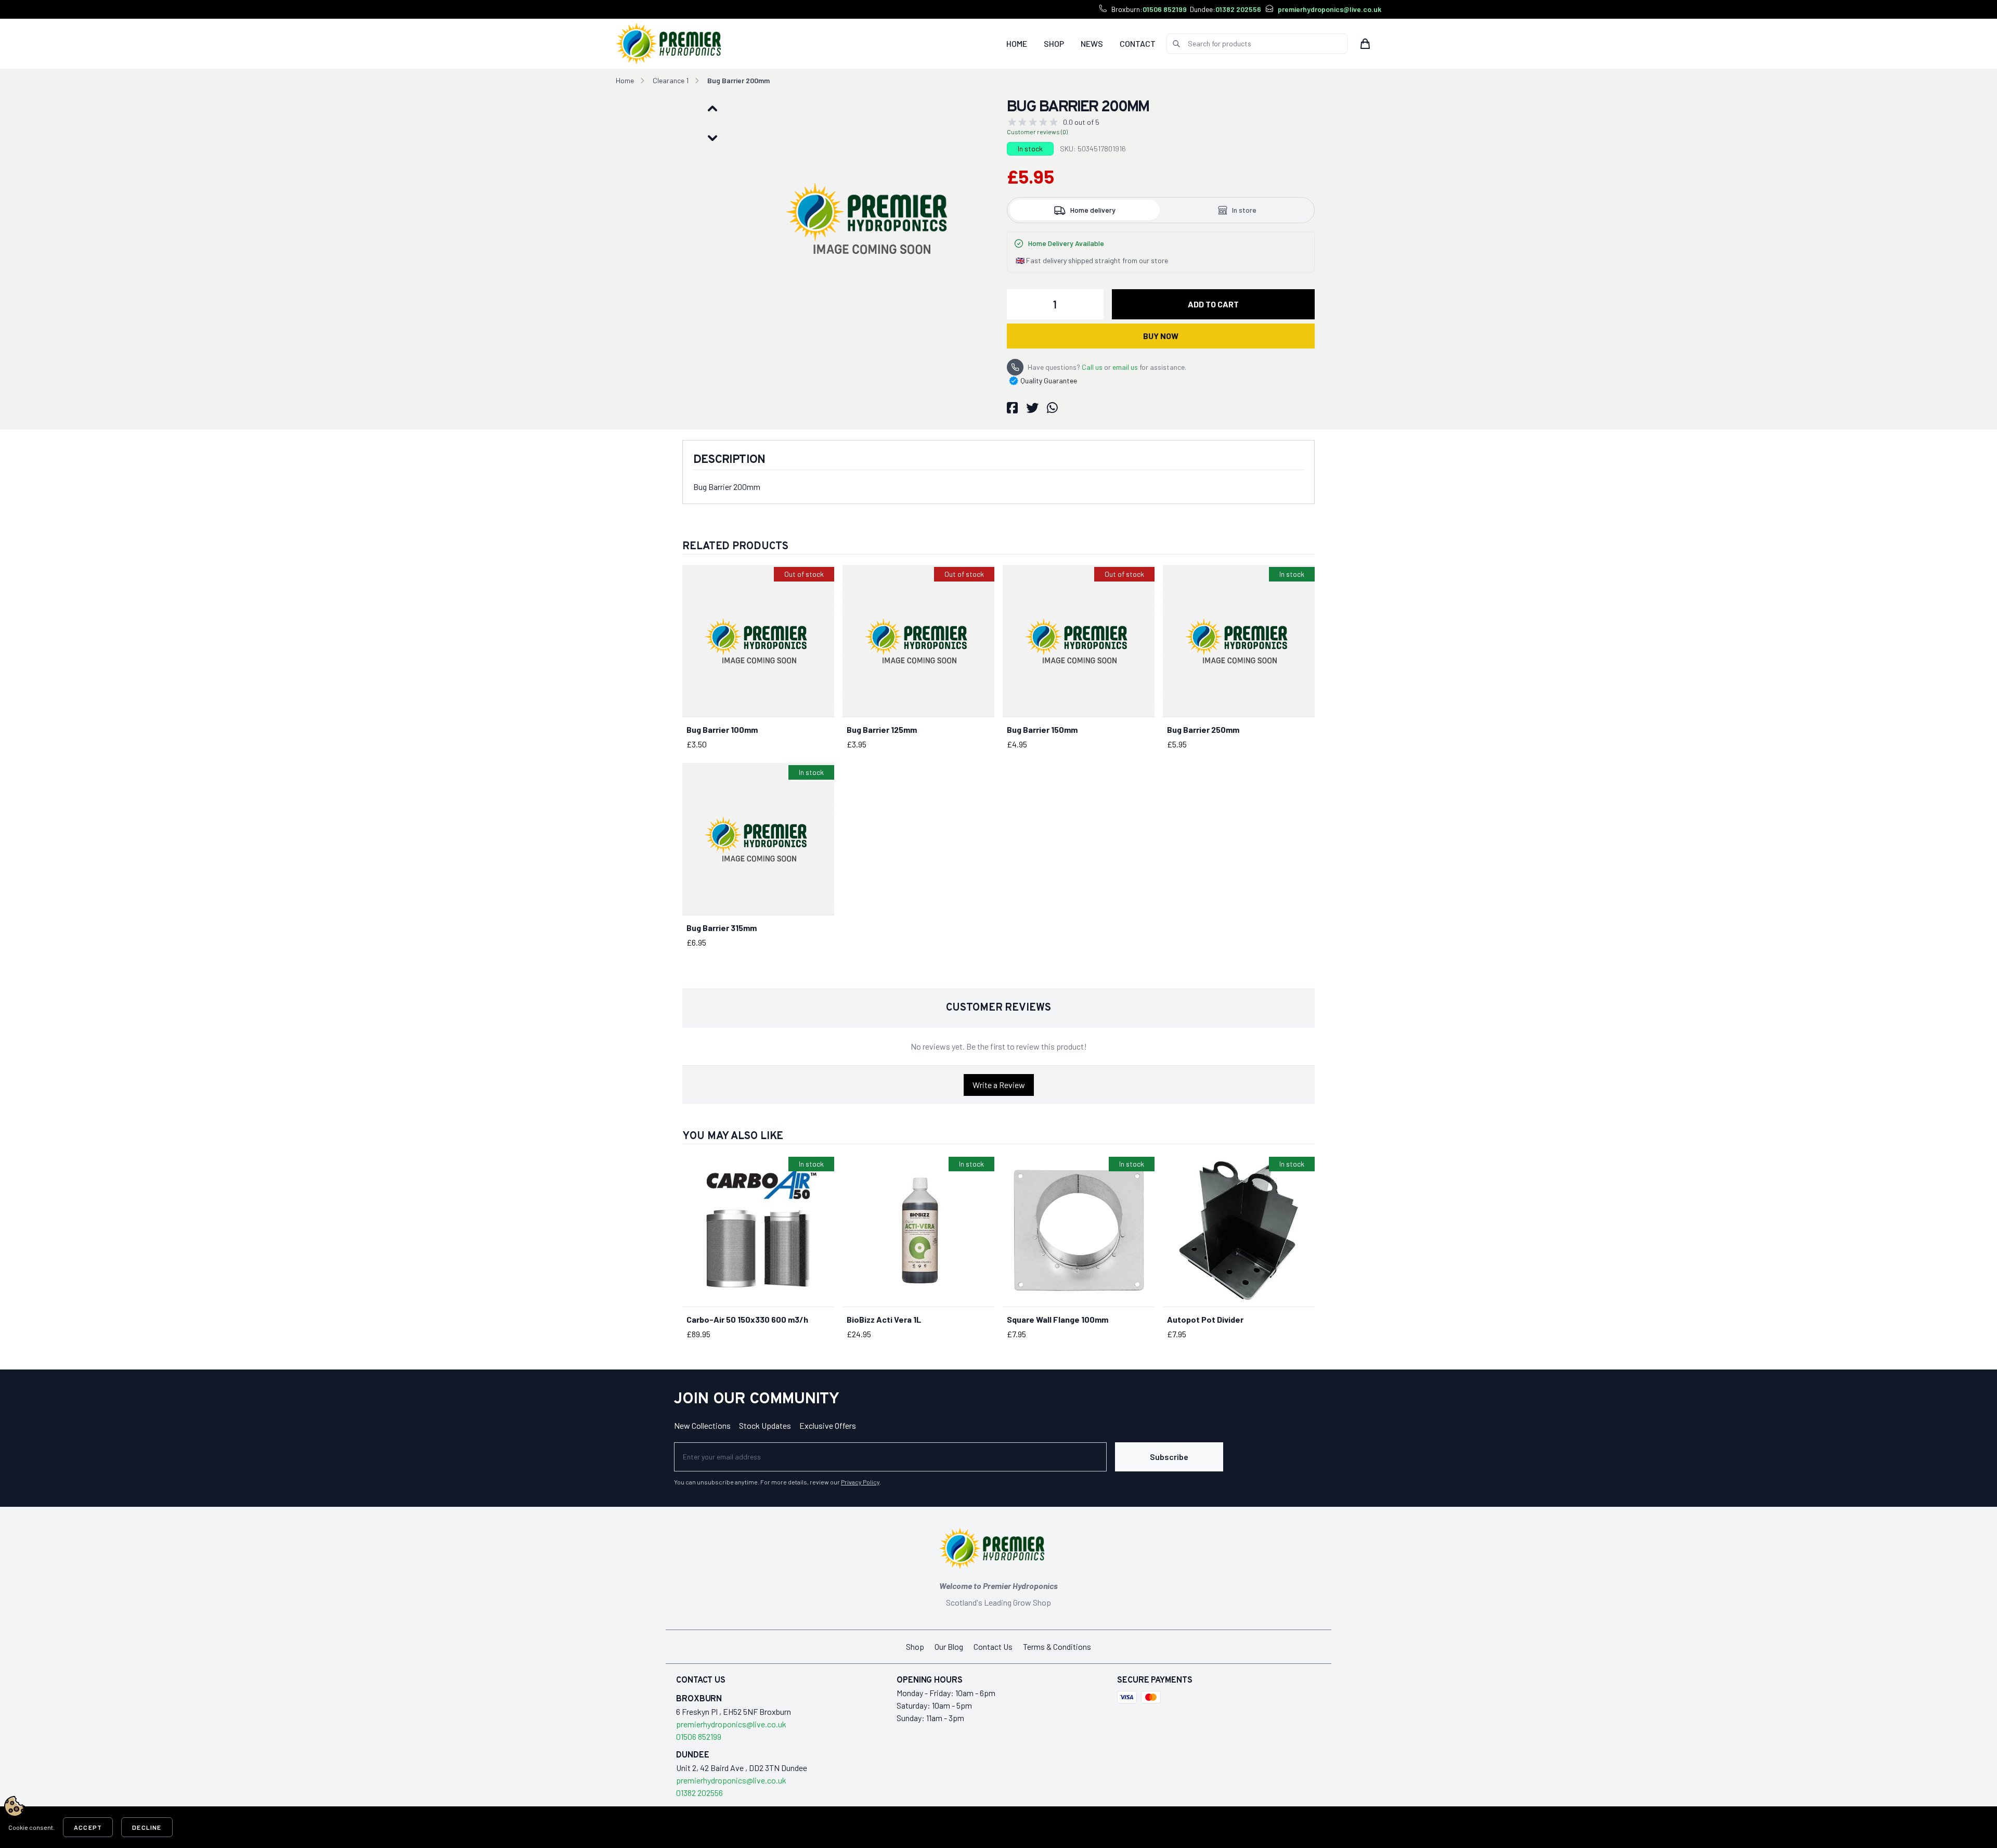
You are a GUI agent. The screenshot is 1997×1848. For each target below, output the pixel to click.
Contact (1138, 43)
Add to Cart (1213, 304)
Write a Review (999, 1085)
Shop (1054, 43)
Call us (1093, 367)
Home (1017, 43)
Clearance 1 (671, 80)
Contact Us (993, 1646)
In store (1244, 210)
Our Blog (949, 1646)
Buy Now (1161, 336)
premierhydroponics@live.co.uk (1330, 9)
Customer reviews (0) (1037, 132)
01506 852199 (1165, 9)
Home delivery (1093, 210)
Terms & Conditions (1057, 1646)
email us (1126, 367)
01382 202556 (1238, 9)
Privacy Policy (860, 1482)
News (1092, 43)
